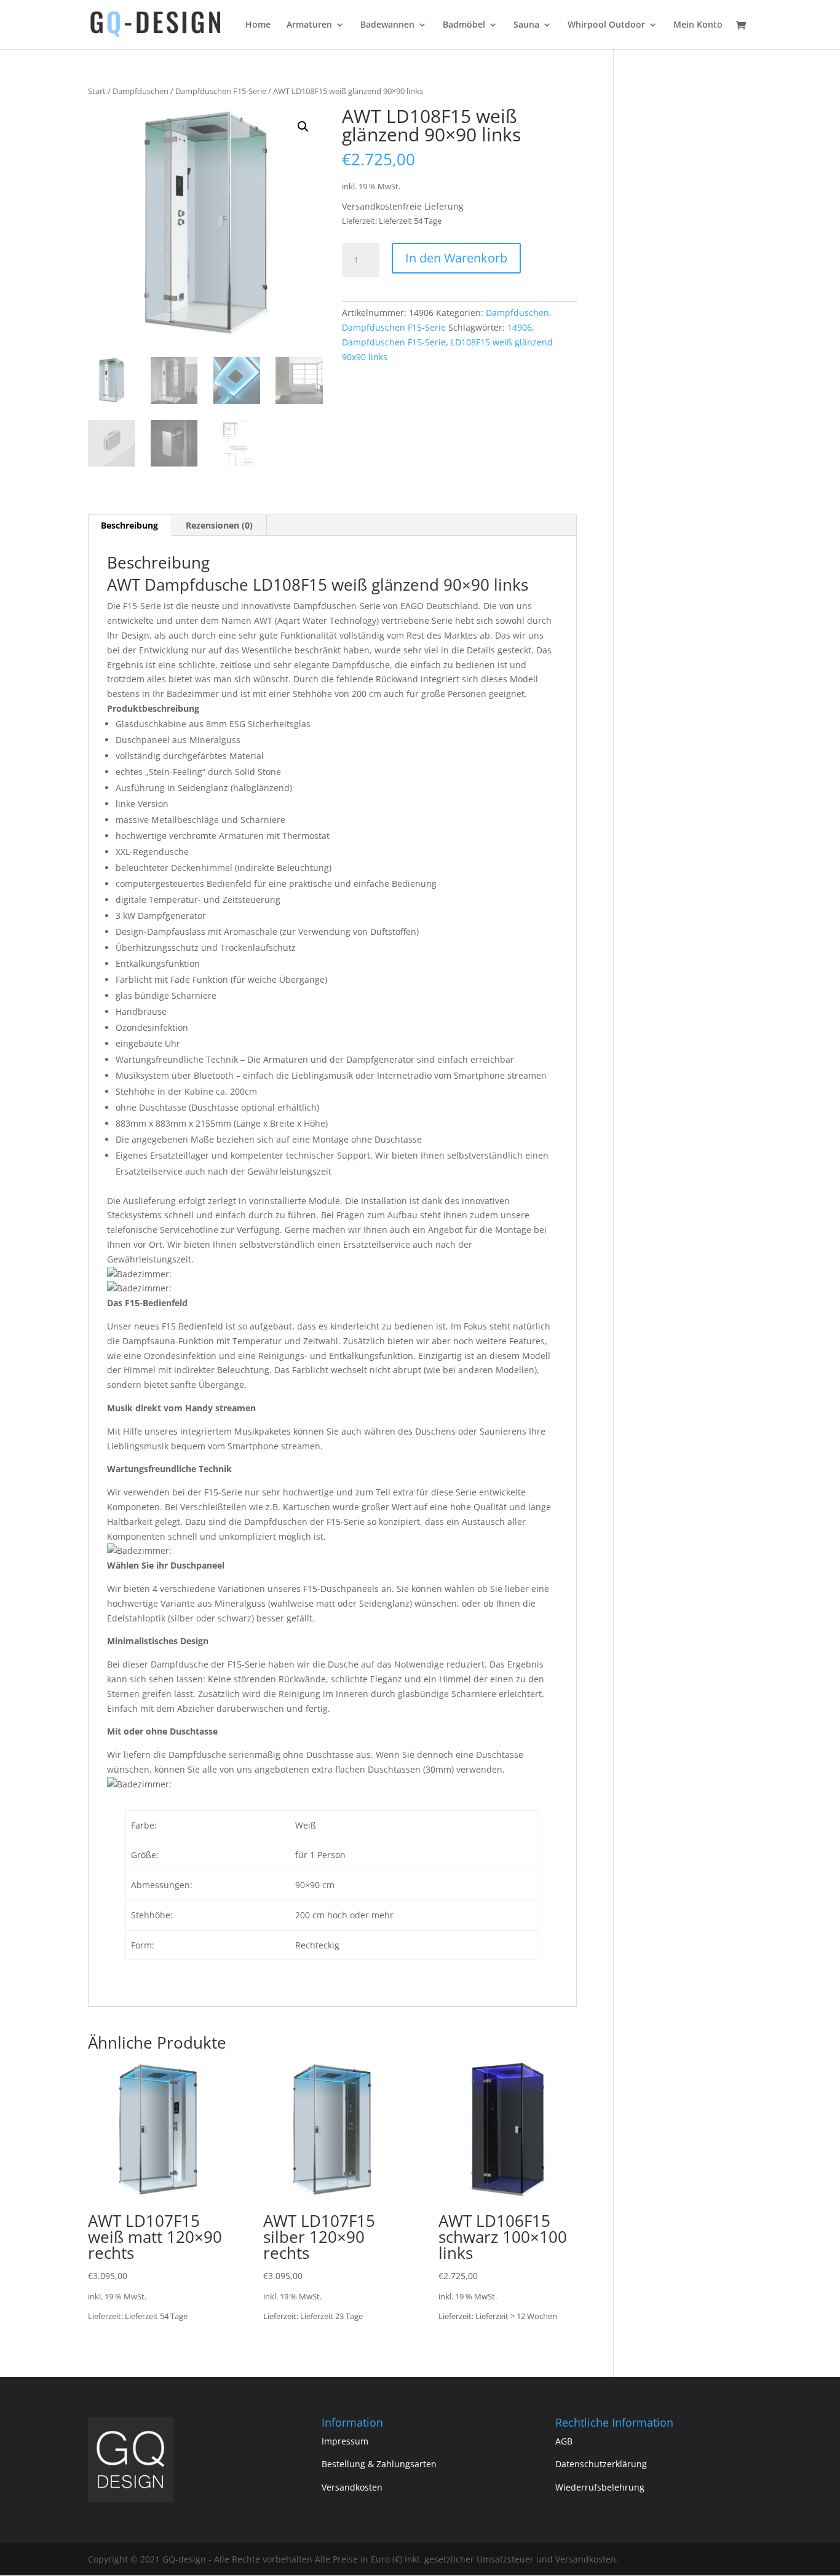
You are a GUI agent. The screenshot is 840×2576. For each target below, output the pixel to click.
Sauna (526, 25)
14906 (520, 327)
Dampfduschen (141, 91)
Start (97, 91)
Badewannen (387, 25)
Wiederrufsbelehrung (600, 2487)
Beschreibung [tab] (129, 525)
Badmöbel (464, 25)
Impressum (345, 2441)
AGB (564, 2441)
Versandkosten (352, 2487)
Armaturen (309, 25)
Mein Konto (698, 25)
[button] (303, 127)
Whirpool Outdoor (606, 25)
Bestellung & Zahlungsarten (379, 2464)
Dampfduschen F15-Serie (221, 91)
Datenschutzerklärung (601, 2464)
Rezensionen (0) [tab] (219, 525)
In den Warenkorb (456, 258)
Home (258, 25)
